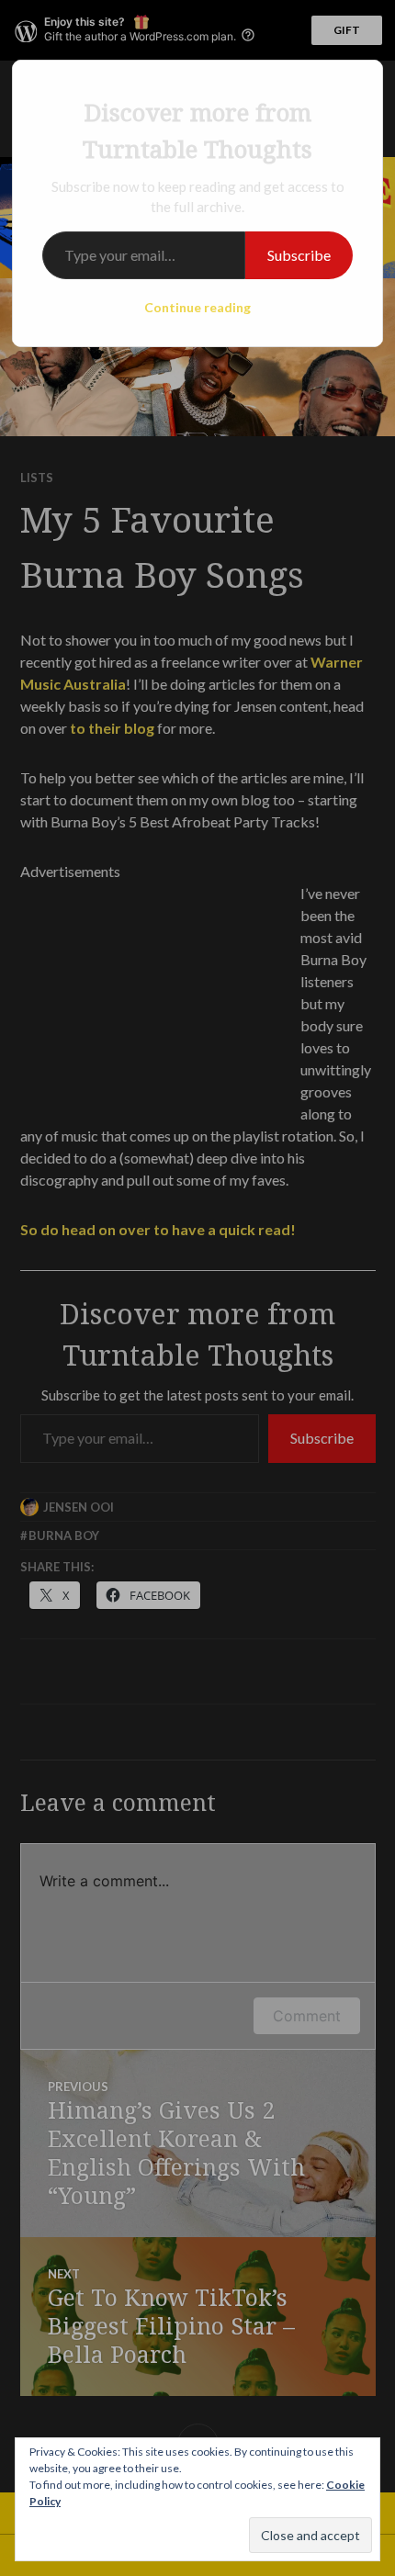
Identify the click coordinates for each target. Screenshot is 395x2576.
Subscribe (299, 255)
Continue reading (197, 307)
